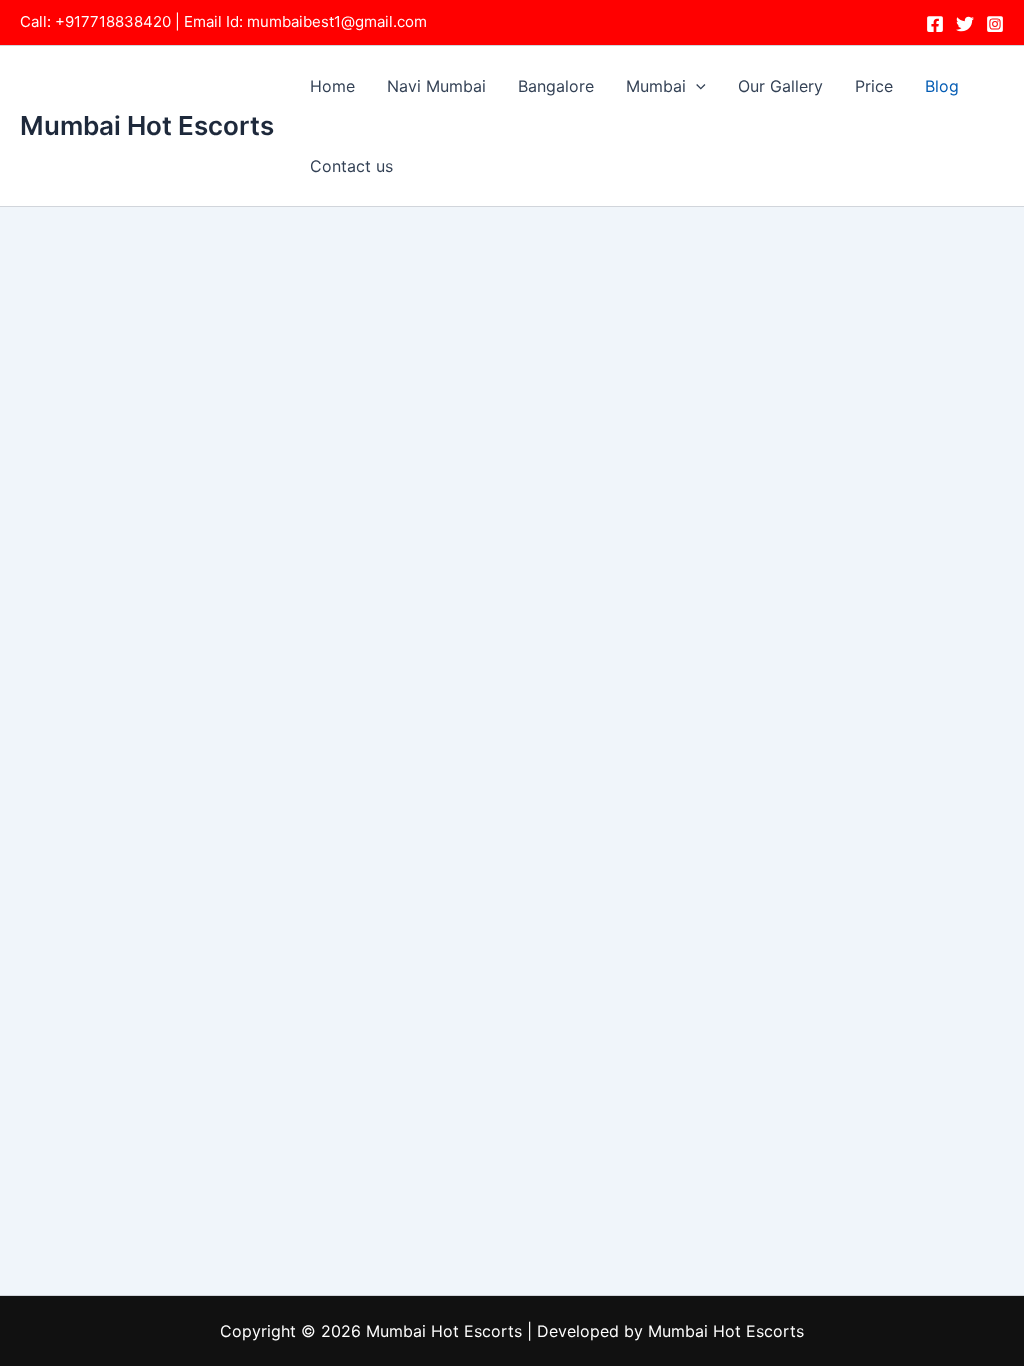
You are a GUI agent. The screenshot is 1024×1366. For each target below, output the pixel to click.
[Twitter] (965, 24)
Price (874, 86)
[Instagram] (995, 24)
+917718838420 (113, 21)
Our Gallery (780, 86)
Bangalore (556, 86)
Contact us (351, 166)
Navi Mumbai (436, 86)
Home (332, 86)
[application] (696, 86)
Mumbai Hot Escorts (147, 125)
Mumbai (656, 86)
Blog (942, 86)
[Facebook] (935, 24)
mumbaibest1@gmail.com (337, 21)
